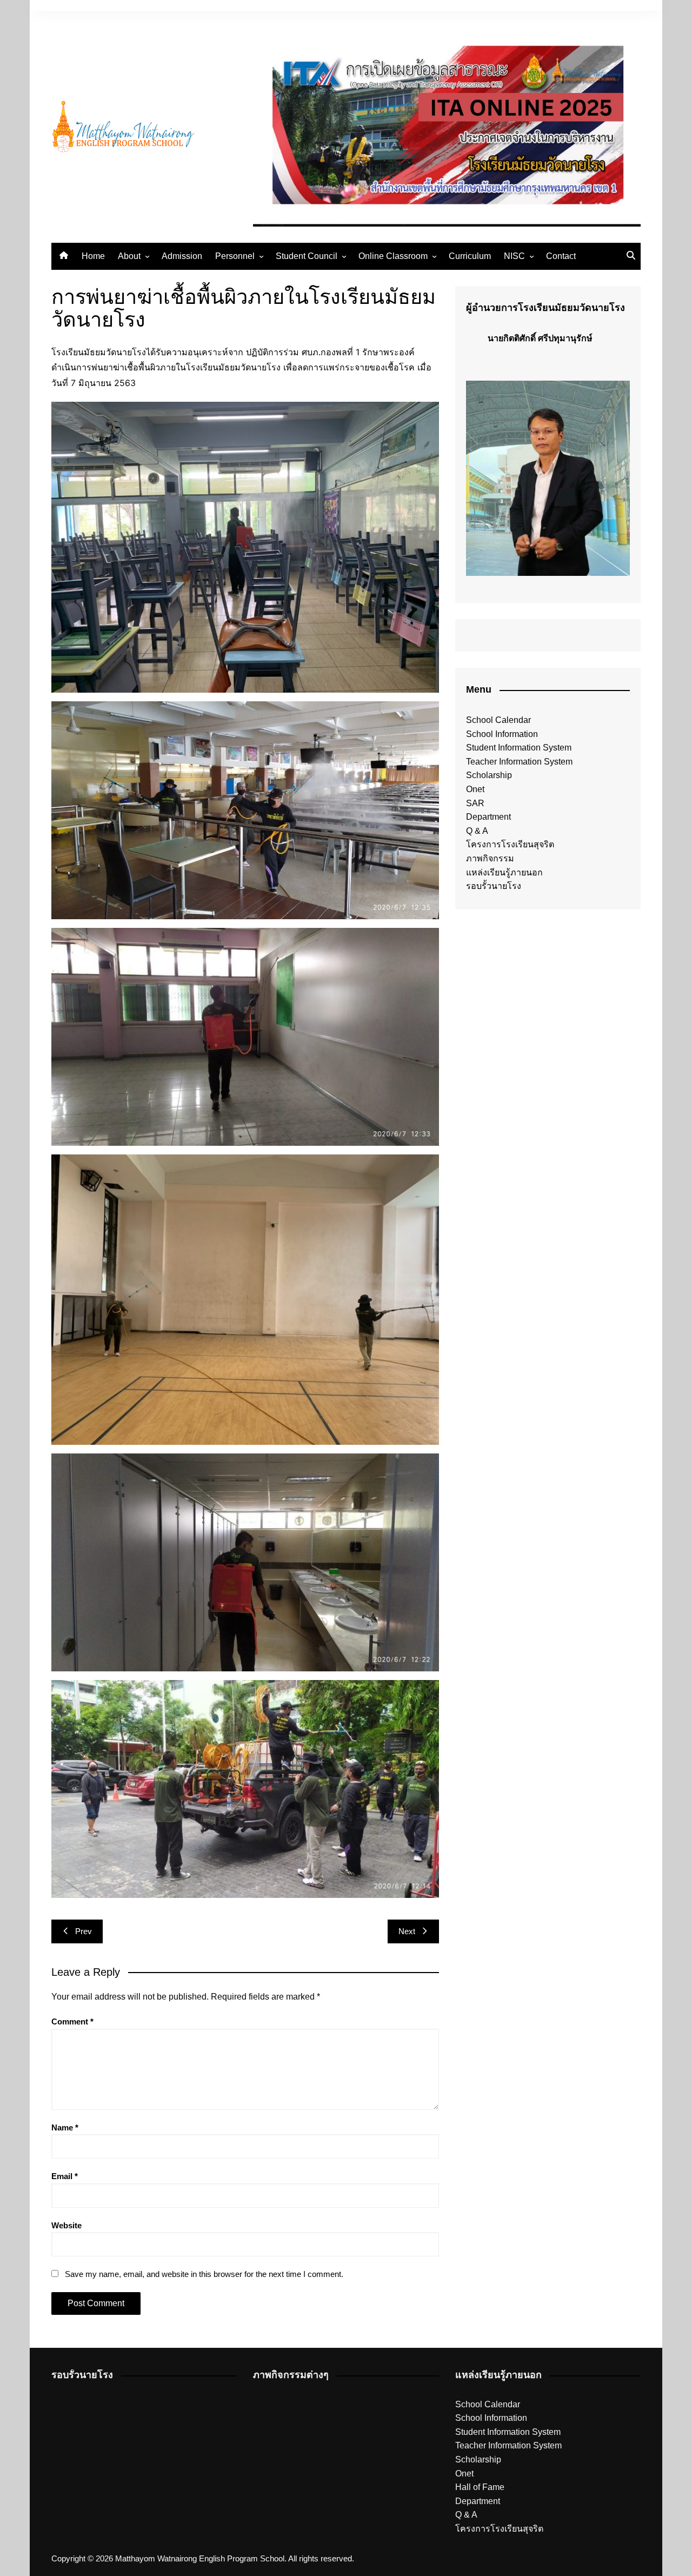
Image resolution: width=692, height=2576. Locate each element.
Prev (84, 1931)
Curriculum (470, 256)
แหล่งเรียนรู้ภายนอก (504, 872)
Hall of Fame (480, 2487)
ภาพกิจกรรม (490, 858)
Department (488, 817)
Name (65, 2127)
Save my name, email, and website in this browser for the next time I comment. (204, 2274)
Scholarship (489, 775)
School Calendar (498, 720)
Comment (72, 2021)
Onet (475, 789)
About (129, 256)
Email (65, 2176)
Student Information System (519, 748)
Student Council (307, 256)
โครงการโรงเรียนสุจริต (510, 844)
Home (93, 256)
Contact (561, 256)
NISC (514, 256)
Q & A (477, 831)
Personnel (235, 256)
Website (66, 2225)
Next (407, 1931)
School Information (502, 734)
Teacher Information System (519, 762)
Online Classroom (393, 256)
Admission (182, 256)
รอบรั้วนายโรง (494, 886)
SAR (475, 803)
